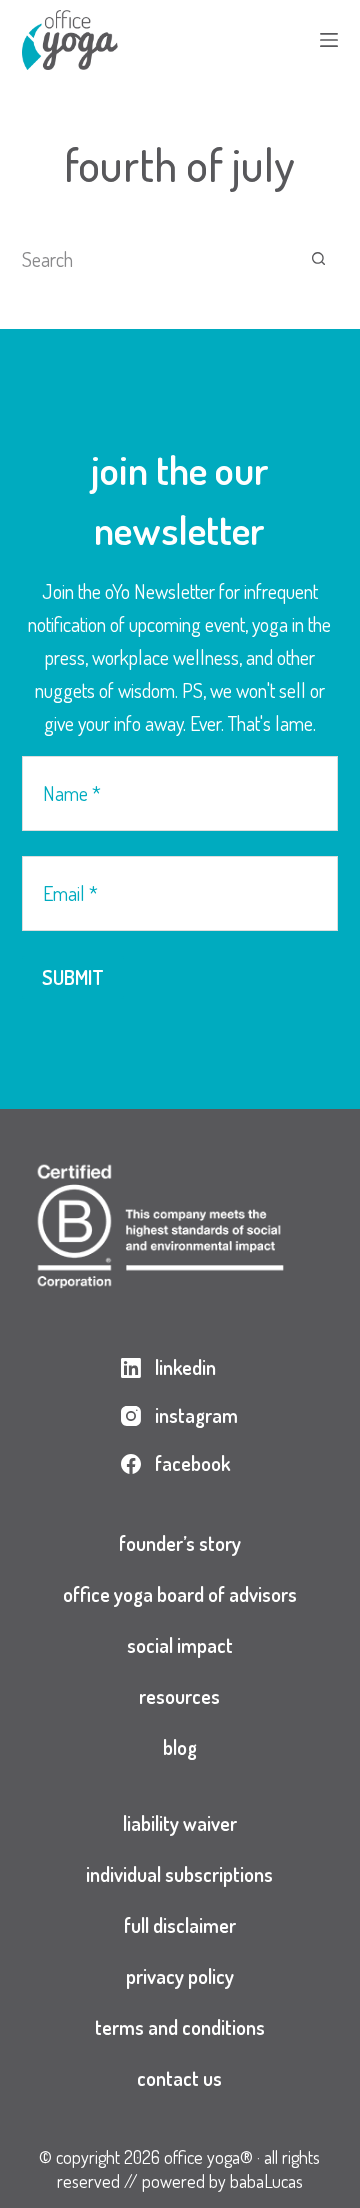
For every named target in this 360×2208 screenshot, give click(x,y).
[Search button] (318, 258)
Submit (73, 977)
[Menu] (329, 40)
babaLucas (266, 2181)
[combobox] (161, 259)
